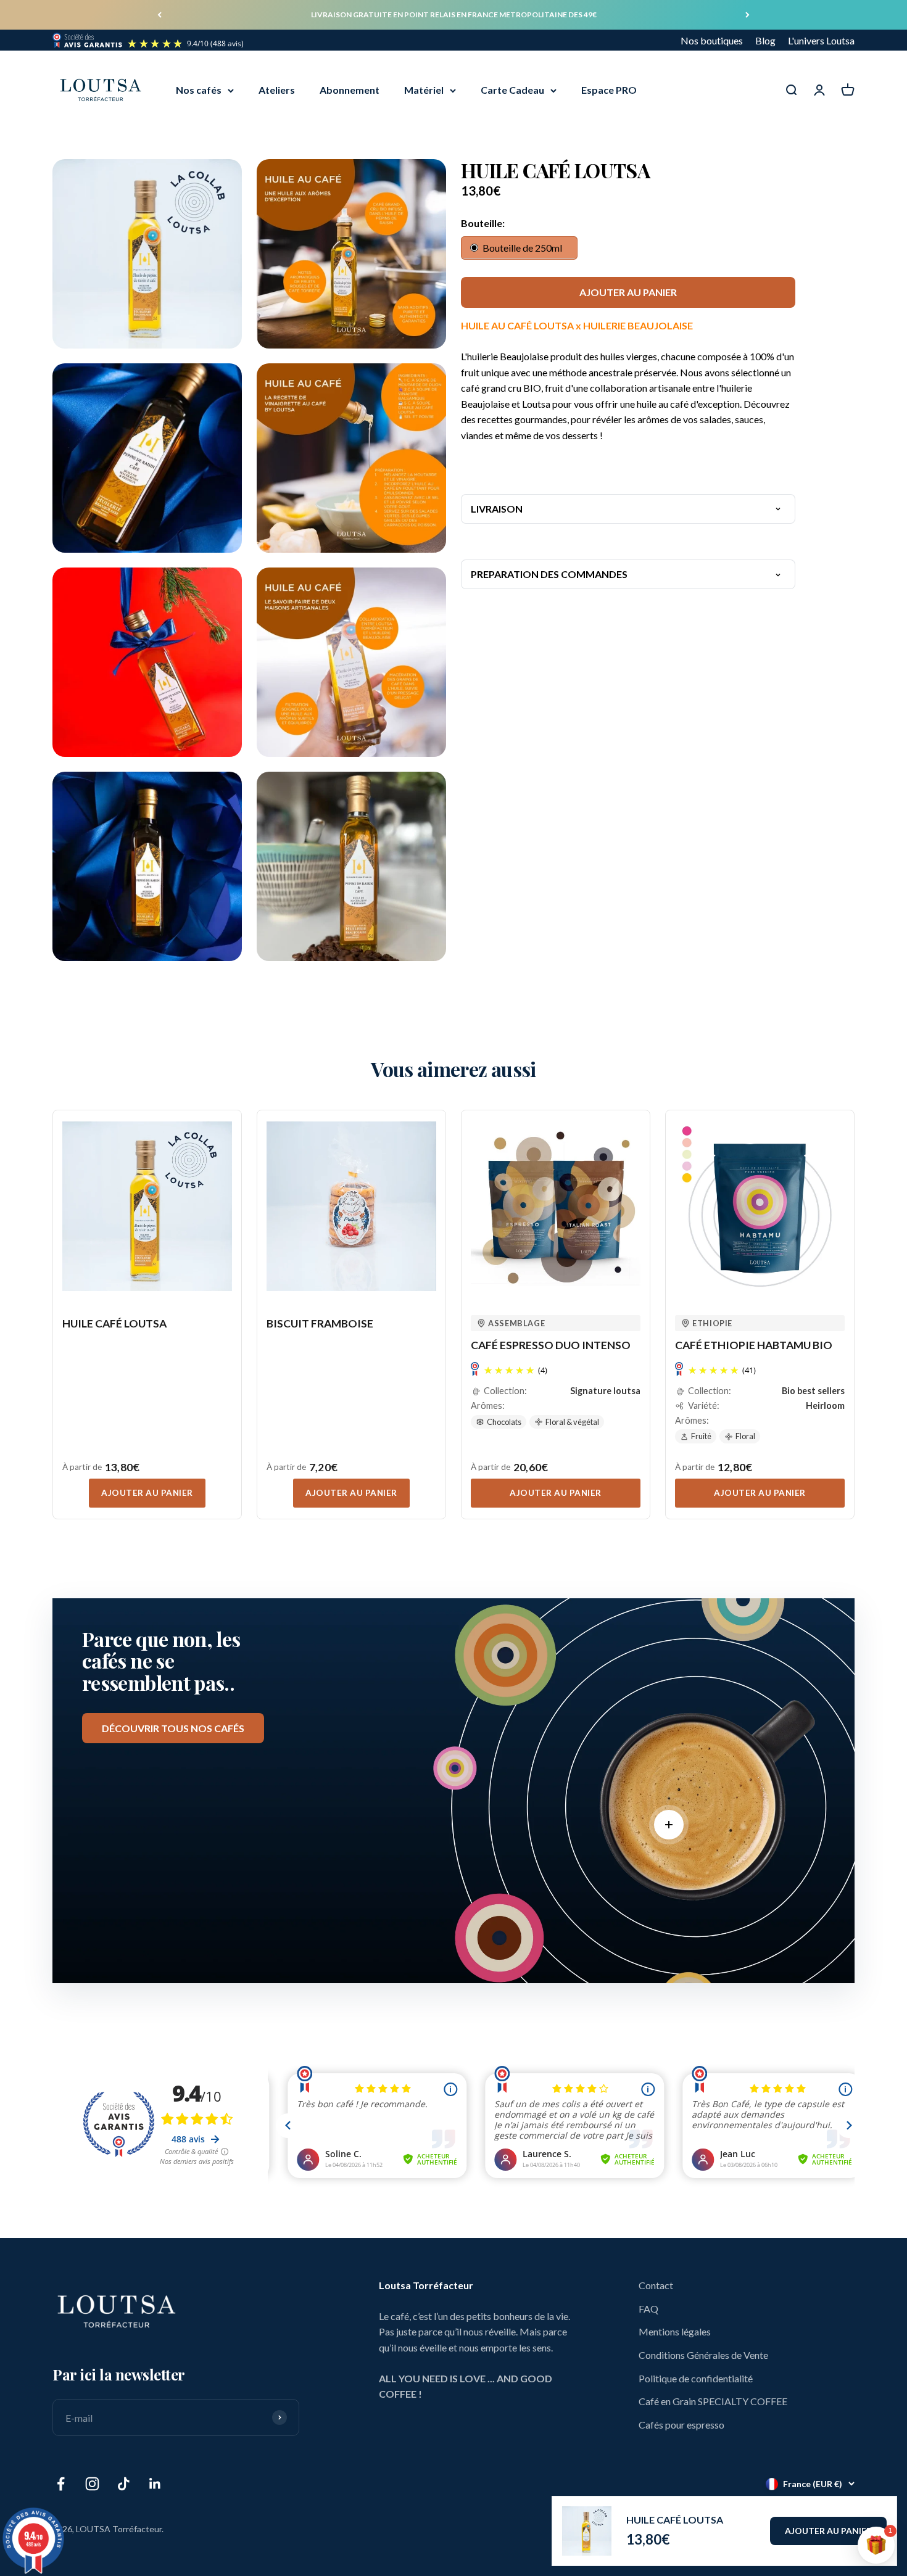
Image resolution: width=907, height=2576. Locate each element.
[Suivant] (748, 15)
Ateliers (277, 90)
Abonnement (350, 90)
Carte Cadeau (512, 90)
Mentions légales (675, 2331)
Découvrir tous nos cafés (173, 1728)
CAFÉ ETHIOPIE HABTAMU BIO (754, 1345)
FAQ (648, 2309)
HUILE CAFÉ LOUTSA (675, 2520)
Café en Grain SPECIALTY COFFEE (713, 2401)
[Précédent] (159, 15)
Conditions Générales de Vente (703, 2355)
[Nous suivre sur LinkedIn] (155, 2484)
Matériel (424, 90)
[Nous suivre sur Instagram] (92, 2484)
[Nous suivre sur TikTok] (124, 2484)
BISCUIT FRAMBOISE (320, 1323)
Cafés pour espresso (681, 2425)
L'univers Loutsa (821, 40)
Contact (656, 2285)
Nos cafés (199, 90)
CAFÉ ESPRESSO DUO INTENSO (551, 1345)
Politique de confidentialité (696, 2378)
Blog (765, 40)
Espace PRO (609, 90)
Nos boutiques (712, 40)
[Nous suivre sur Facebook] (61, 2484)
